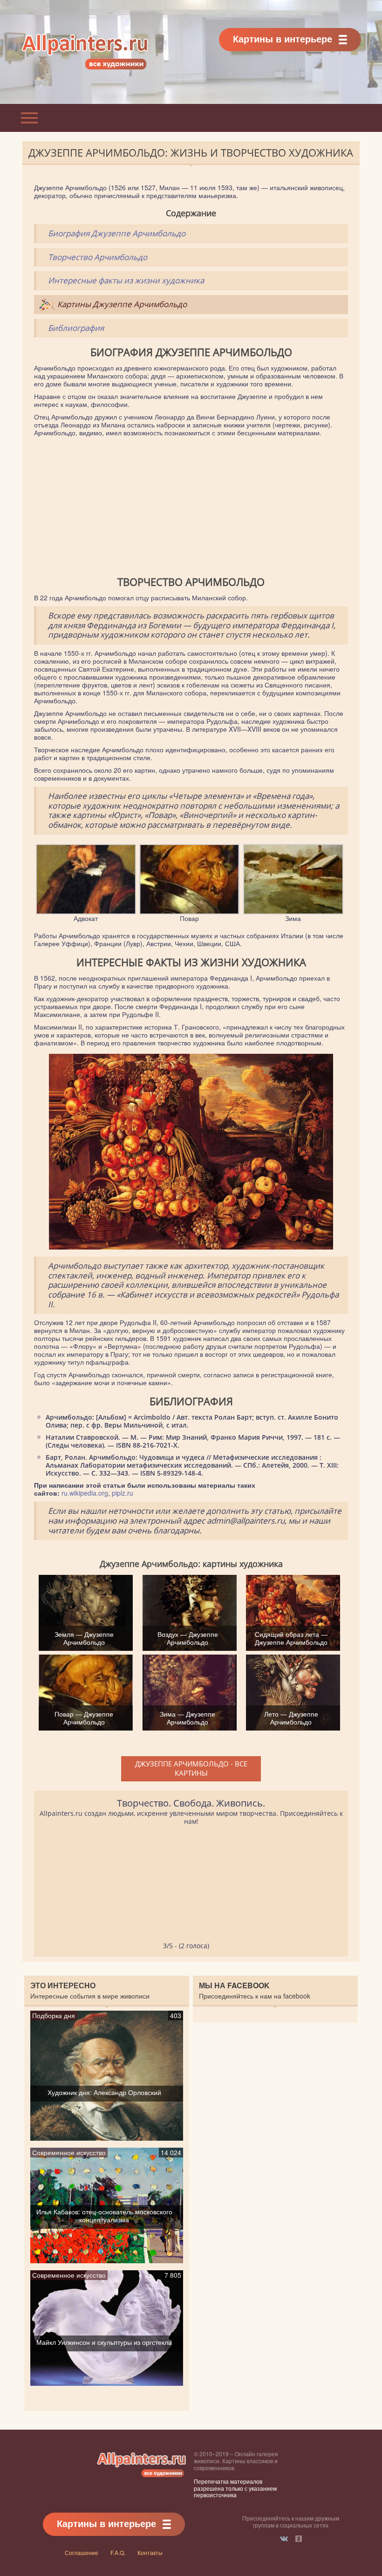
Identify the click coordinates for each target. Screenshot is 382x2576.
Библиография (76, 328)
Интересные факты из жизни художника (126, 280)
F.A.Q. (118, 2552)
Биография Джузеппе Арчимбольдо (117, 233)
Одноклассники (299, 2539)
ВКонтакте (284, 2539)
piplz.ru (123, 1493)
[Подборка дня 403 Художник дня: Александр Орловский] (107, 2136)
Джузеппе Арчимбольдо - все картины (191, 1768)
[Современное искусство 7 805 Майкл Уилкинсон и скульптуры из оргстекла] (107, 2382)
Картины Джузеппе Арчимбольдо (122, 304)
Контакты (150, 2552)
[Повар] (189, 910)
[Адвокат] (86, 910)
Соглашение (82, 2552)
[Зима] (293, 910)
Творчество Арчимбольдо (98, 257)
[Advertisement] (191, 507)
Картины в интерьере (283, 38)
